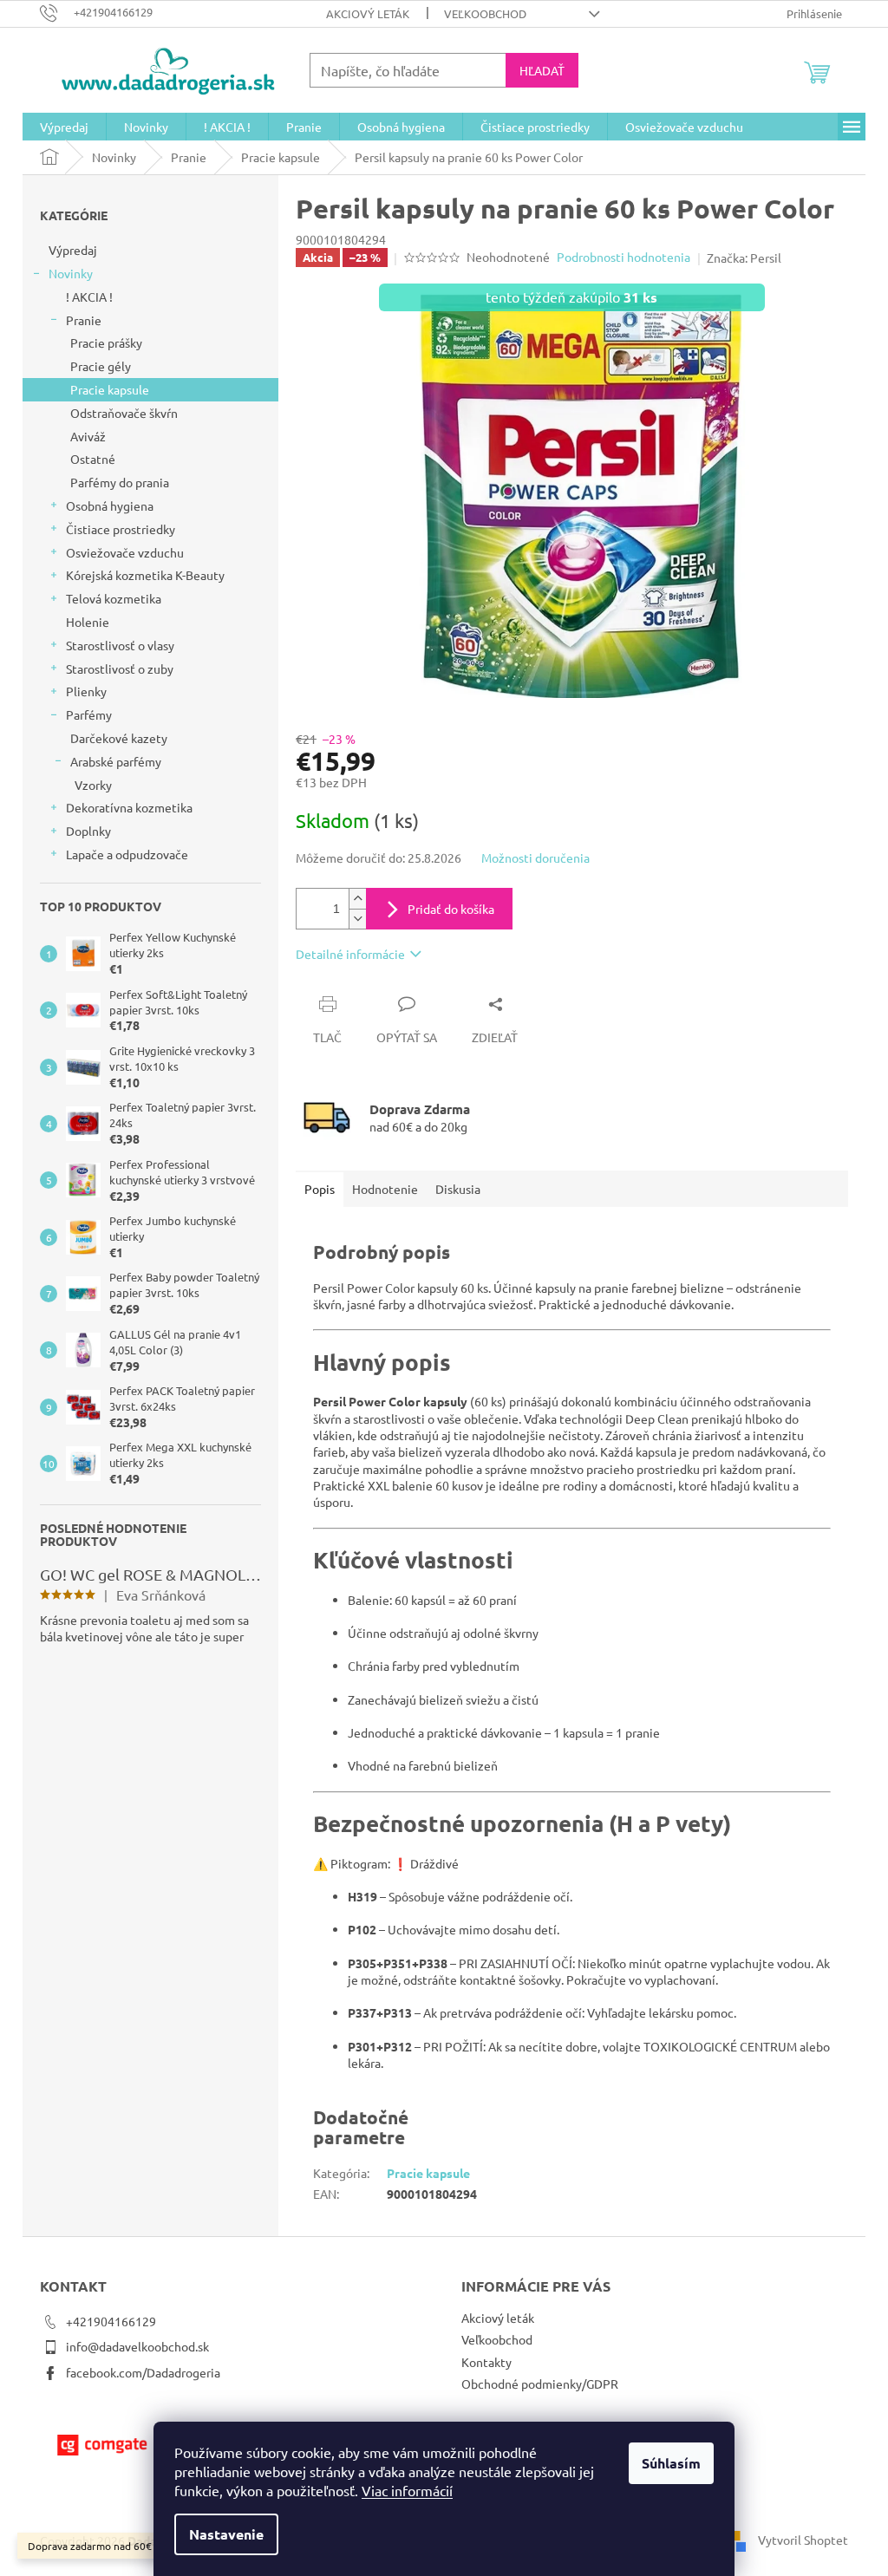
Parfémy (89, 714)
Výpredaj (73, 250)
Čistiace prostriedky (121, 529)
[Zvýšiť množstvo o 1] (357, 899)
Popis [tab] (320, 1189)
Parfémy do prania (120, 482)
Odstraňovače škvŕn (124, 413)
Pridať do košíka (451, 909)
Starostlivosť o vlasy (120, 645)
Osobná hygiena (110, 505)
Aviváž (88, 436)
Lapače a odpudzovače (127, 854)
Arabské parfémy (116, 761)
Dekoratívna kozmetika (129, 807)
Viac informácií (407, 2490)
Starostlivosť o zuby (120, 668)
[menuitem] (64, 127)
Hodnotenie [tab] (385, 1189)
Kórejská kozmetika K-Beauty (145, 575)
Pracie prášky (106, 342)
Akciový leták (368, 13)
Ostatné (93, 459)
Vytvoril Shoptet (803, 2539)
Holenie (88, 622)
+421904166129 (111, 2321)
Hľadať (542, 70)
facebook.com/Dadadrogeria (143, 2372)
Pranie (84, 320)
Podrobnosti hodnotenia (624, 257)
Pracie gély (101, 366)
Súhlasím (671, 2463)
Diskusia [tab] (458, 1189)
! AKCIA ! (89, 297)
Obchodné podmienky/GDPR (540, 2384)
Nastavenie (226, 2534)
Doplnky (88, 831)
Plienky (86, 691)
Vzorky (93, 785)
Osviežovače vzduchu (125, 552)
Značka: (744, 258)
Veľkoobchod (485, 13)
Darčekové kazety (119, 738)
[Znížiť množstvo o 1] (357, 919)
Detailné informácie (350, 954)
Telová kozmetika (114, 598)
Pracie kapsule (110, 389)
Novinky (71, 273)
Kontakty (486, 2362)
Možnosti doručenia (535, 858)
